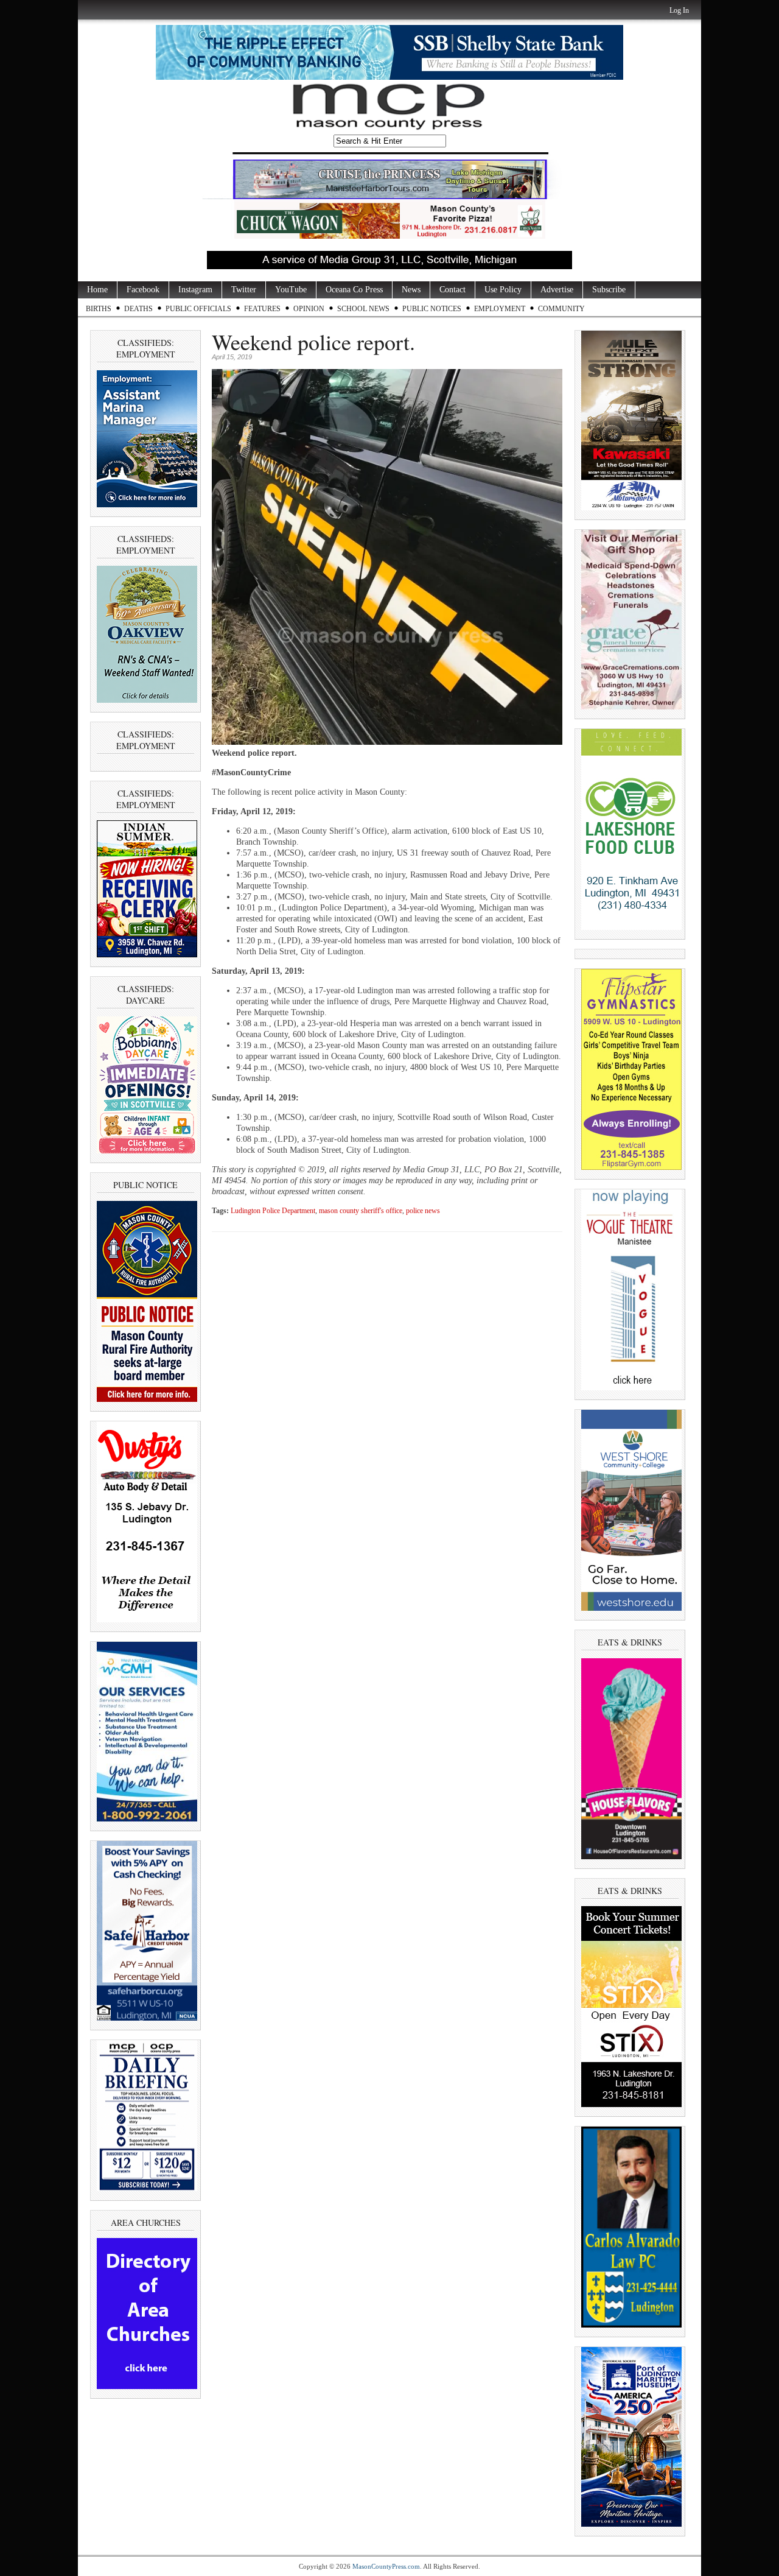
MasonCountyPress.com (386, 2566)
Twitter (244, 290)
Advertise (557, 290)
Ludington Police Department (273, 1211)
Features (262, 309)
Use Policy (503, 290)
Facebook (143, 290)
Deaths (138, 309)
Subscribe (609, 290)
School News (363, 309)
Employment (500, 309)
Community (561, 309)
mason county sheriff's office (361, 1211)
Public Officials (198, 309)
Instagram (195, 290)
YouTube (291, 290)
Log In (679, 10)
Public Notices (432, 309)
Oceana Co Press (354, 290)
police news (423, 1211)
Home (97, 290)
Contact (452, 290)
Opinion (309, 309)
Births (99, 309)
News (411, 290)
